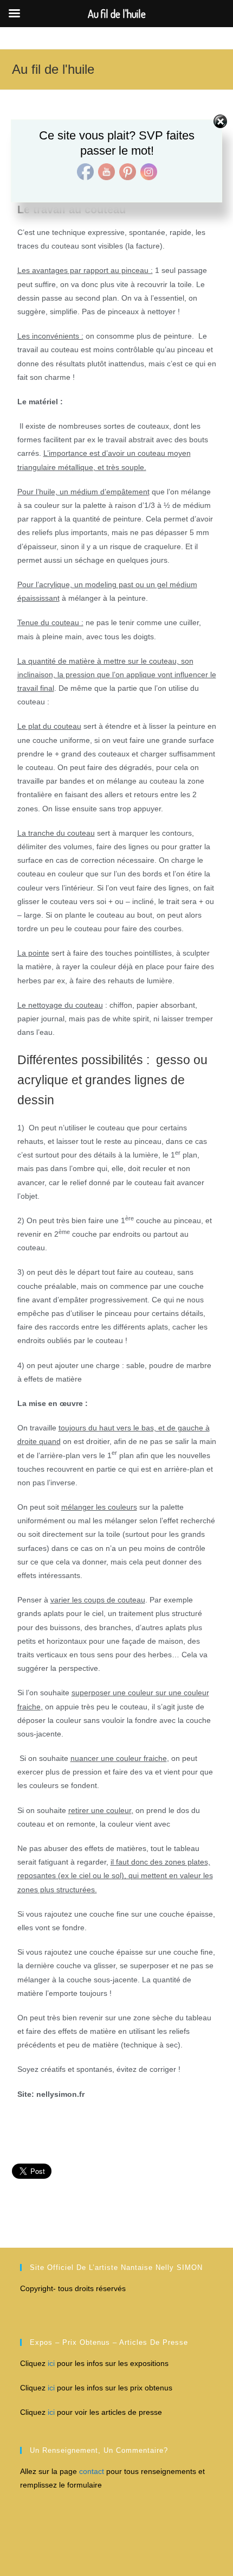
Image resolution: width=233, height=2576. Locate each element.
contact (93, 2471)
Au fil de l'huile (53, 69)
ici (50, 2363)
